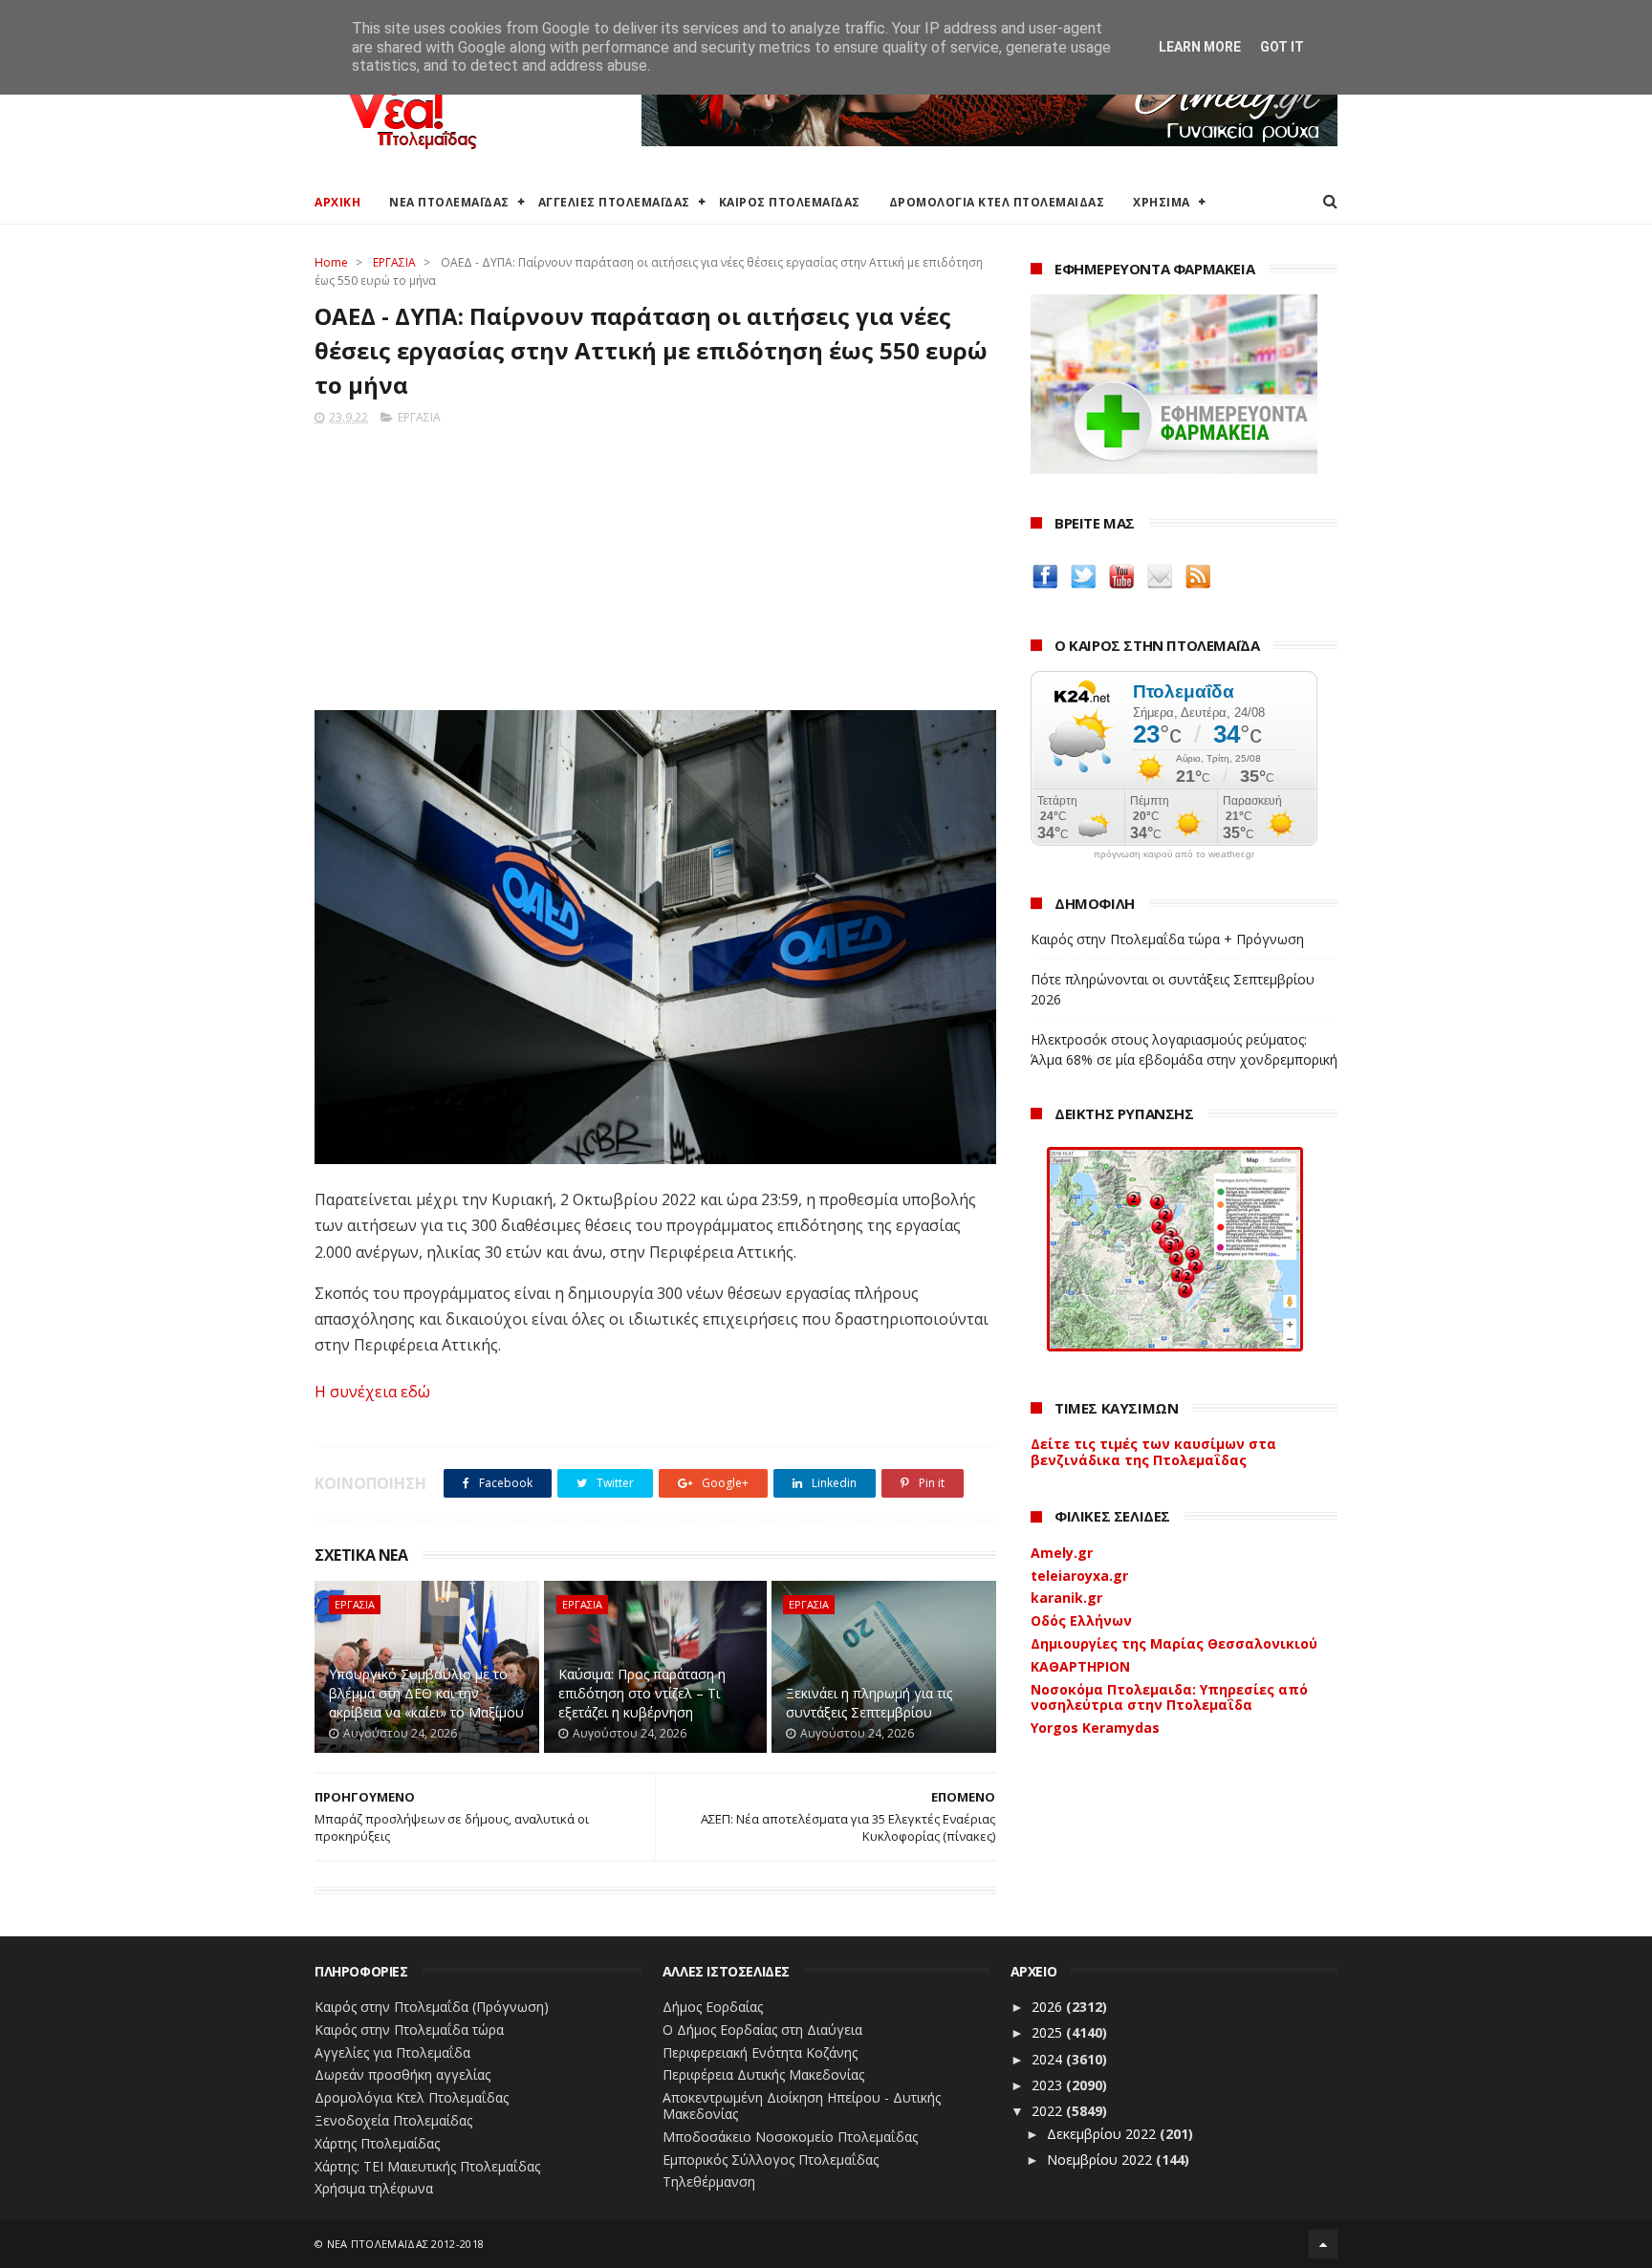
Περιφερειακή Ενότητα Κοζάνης (760, 2052)
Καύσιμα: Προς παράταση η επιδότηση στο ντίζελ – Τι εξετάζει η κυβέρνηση (642, 1693)
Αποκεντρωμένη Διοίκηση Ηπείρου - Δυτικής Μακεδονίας (802, 2106)
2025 (1049, 2032)
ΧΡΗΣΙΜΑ (1162, 202)
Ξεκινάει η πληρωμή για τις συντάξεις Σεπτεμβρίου (869, 1703)
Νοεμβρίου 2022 (1101, 2160)
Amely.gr (1062, 1553)
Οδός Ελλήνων (1081, 1620)
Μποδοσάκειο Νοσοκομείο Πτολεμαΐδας (790, 2137)
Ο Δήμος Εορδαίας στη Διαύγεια (762, 2030)
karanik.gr (1066, 1598)
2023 (1049, 2085)
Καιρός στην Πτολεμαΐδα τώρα (409, 2030)
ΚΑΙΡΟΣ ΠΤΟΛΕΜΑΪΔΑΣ (790, 202)
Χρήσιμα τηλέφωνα (374, 2188)
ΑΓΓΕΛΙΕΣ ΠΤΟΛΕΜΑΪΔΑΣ (614, 202)
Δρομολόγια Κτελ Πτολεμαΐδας (412, 2097)
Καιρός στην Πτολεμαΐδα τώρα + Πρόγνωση (1167, 939)
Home (331, 262)
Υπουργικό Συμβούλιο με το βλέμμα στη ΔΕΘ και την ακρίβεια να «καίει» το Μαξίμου (426, 1693)
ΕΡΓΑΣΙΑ (394, 262)
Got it (1282, 47)
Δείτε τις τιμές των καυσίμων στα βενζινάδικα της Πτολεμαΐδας (1153, 1452)
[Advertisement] (655, 562)
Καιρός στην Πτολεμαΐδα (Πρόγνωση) (432, 2007)
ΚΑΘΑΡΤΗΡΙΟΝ (1080, 1666)
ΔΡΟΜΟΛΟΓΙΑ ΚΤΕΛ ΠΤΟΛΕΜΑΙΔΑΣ (997, 202)
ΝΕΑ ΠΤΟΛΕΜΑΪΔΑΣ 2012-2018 (406, 2244)
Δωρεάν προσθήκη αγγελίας (402, 2074)
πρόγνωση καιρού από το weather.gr (1174, 854)
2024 (1049, 2059)
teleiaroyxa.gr (1079, 1576)
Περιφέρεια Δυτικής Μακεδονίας (763, 2074)
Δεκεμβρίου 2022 (1103, 2134)
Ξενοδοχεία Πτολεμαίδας (393, 2120)
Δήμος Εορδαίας (713, 2007)
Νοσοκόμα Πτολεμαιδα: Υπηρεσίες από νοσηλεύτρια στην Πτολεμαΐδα (1169, 1697)
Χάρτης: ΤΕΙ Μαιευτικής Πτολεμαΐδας (427, 2166)
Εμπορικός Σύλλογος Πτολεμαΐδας (771, 2160)
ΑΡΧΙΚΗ (337, 202)
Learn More (1200, 47)
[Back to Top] (1323, 2244)
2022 (1049, 2111)
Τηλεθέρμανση (709, 2182)
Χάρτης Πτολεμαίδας (377, 2143)
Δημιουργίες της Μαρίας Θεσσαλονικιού (1174, 1643)
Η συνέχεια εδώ (372, 1392)
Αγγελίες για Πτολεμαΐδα (392, 2052)
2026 (1049, 2007)
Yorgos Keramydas (1095, 1728)
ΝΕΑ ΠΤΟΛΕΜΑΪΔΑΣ (449, 202)
